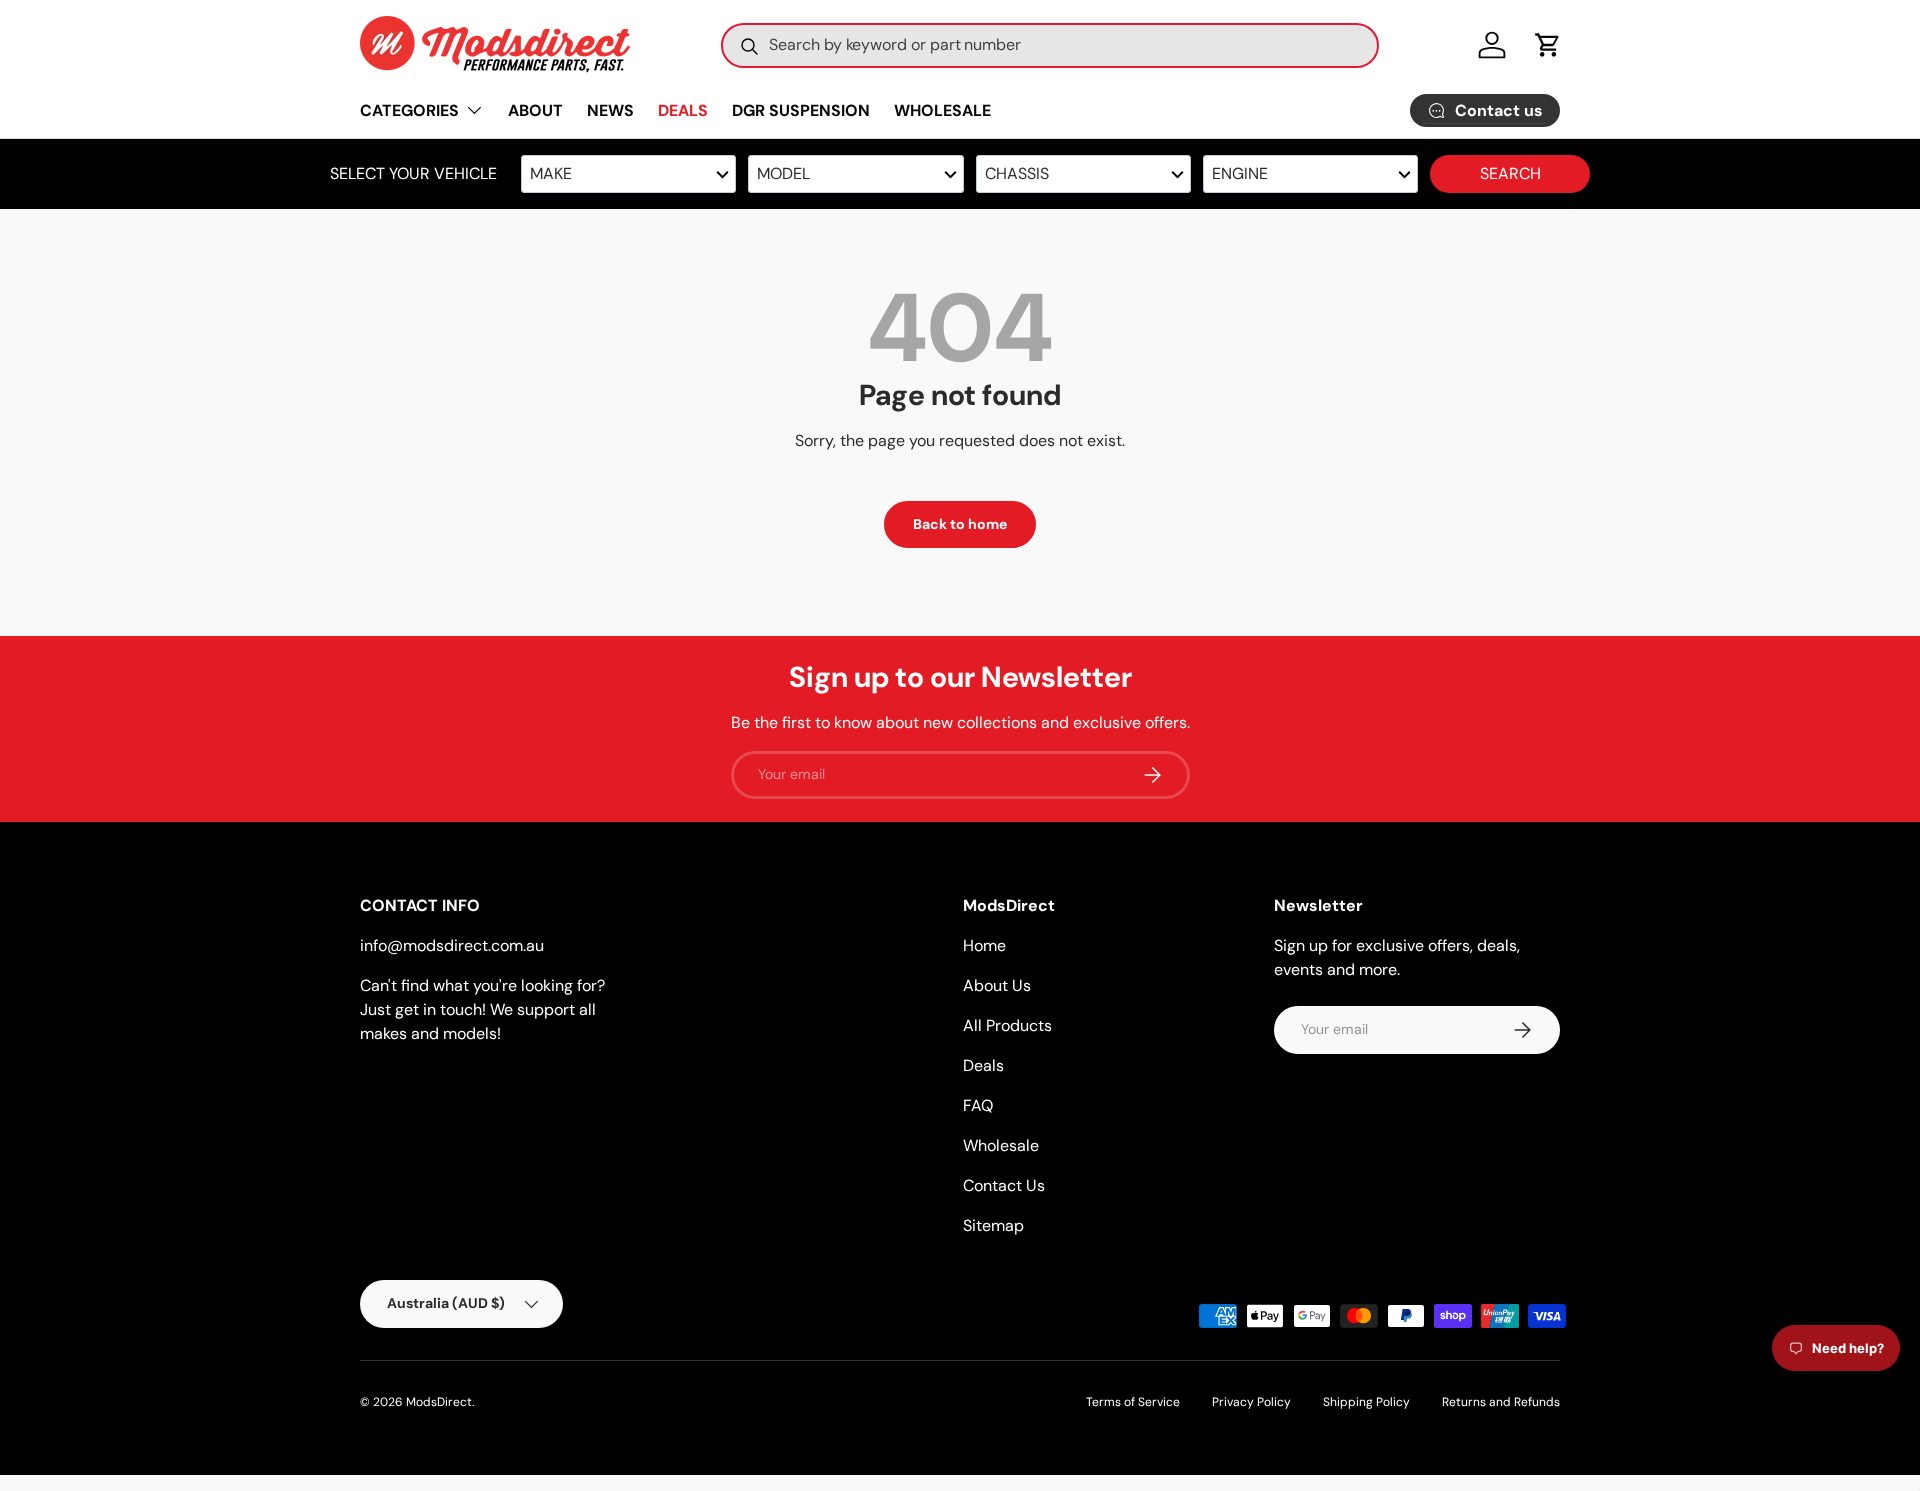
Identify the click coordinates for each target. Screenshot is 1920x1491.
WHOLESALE (942, 110)
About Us (997, 985)
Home (984, 945)
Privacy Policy (1251, 1402)
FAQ (978, 1105)
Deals (983, 1065)
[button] (1548, 45)
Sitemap (993, 1225)
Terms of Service (1133, 1402)
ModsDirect (439, 1402)
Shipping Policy (1366, 1402)
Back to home (960, 524)
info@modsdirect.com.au (452, 945)
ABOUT (535, 110)
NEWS (610, 110)
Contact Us (1004, 1185)
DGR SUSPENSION (801, 110)
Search (1510, 173)
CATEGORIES (409, 110)
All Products (1007, 1025)
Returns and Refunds (1501, 1402)
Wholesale (1001, 1145)
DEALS (683, 110)
